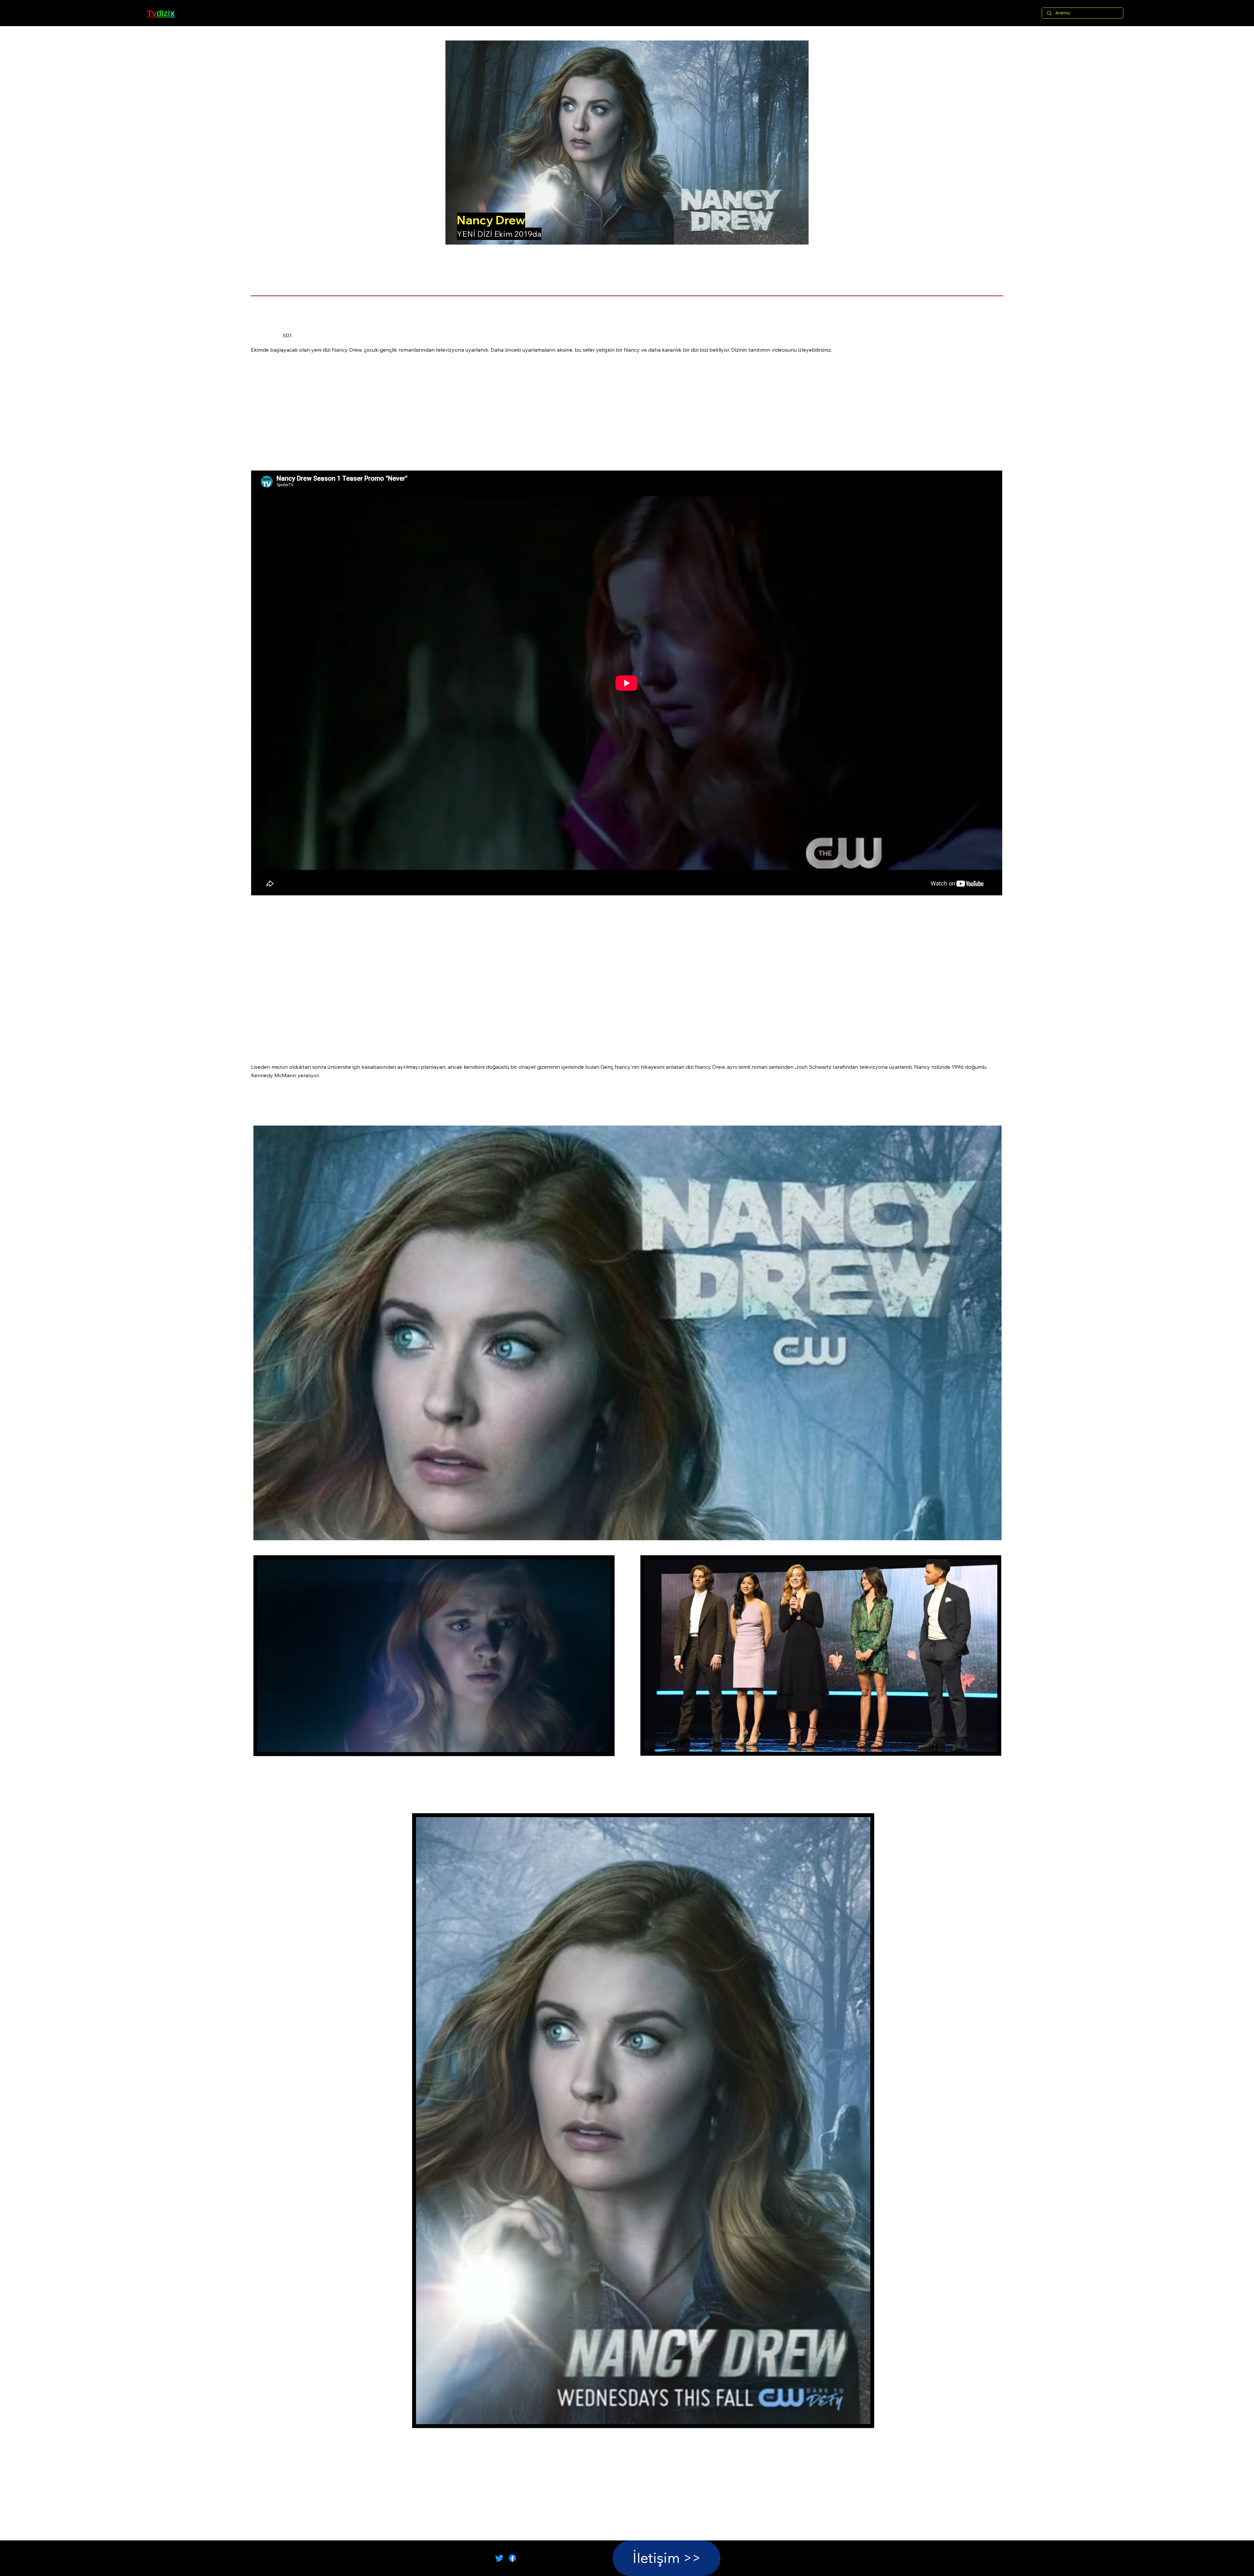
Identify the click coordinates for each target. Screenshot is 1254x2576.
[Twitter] (499, 2558)
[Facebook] (512, 2558)
